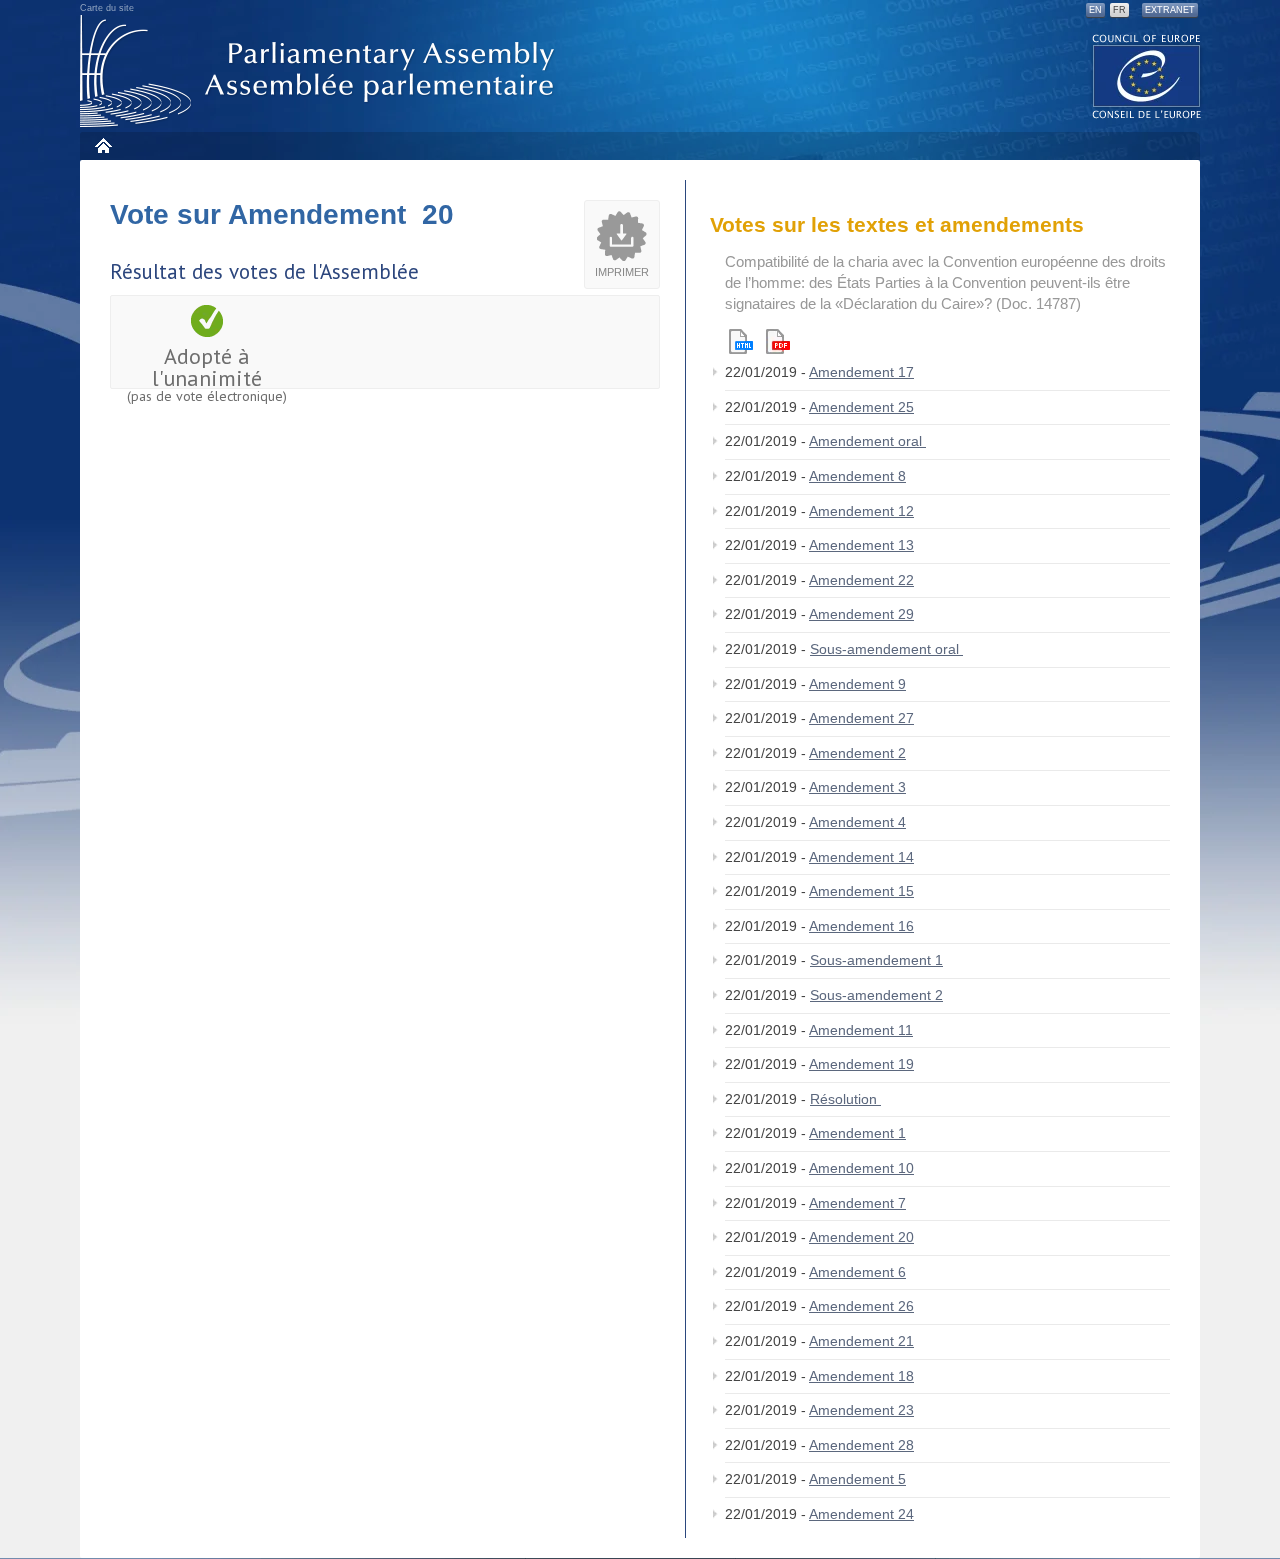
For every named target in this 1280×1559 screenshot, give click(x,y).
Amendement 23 (861, 1410)
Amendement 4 (857, 822)
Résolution (845, 1099)
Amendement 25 (861, 407)
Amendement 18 (861, 1376)
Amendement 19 (861, 1064)
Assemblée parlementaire (321, 71)
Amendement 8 (857, 476)
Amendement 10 (861, 1168)
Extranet (1170, 10)
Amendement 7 (857, 1203)
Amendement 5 (857, 1479)
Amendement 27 (861, 718)
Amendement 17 (861, 372)
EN (1095, 10)
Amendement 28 (861, 1445)
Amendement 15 (861, 891)
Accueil (102, 145)
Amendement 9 (857, 684)
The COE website (1147, 75)
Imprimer (622, 272)
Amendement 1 (857, 1133)
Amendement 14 (861, 857)
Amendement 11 (861, 1030)
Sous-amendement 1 (876, 960)
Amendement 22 (861, 580)
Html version (741, 341)
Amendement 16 (861, 926)
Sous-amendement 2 (876, 995)
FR (1119, 10)
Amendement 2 (857, 753)
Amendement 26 (861, 1306)
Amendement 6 (857, 1272)
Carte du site (107, 8)
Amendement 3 (857, 787)
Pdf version (778, 341)
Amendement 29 (861, 614)
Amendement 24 (861, 1514)
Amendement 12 (861, 511)
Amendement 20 (861, 1237)
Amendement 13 (861, 545)
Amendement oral (867, 441)
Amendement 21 (861, 1341)
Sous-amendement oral (886, 649)
